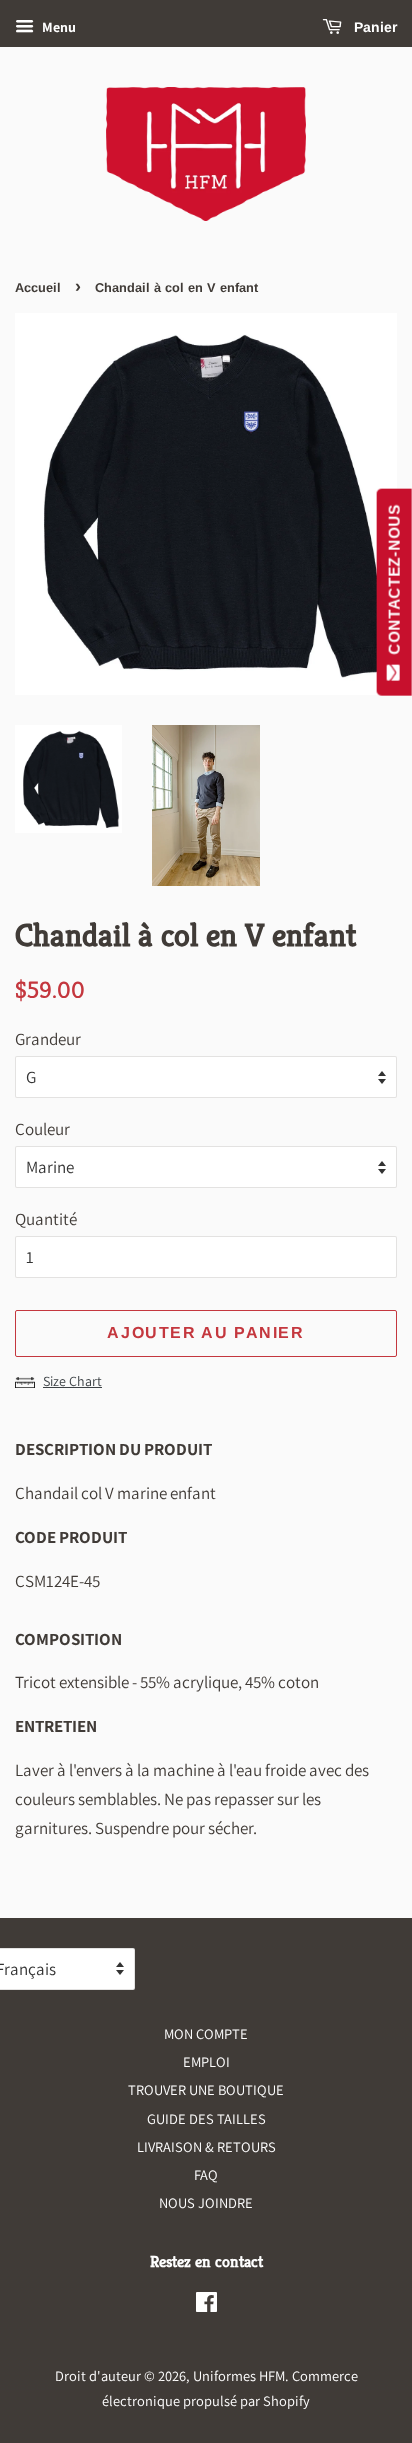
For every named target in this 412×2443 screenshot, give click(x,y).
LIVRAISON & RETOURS (206, 2146)
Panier (373, 27)
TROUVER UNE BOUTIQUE (206, 2089)
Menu (57, 27)
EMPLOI (206, 2061)
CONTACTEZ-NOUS (394, 584)
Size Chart (72, 1381)
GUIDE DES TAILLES (206, 2118)
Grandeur (48, 1039)
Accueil (38, 287)
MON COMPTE (206, 2033)
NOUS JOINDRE (206, 2202)
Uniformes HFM (239, 2375)
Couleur (42, 1129)
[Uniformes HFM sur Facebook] (206, 2305)
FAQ (206, 2174)
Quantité (46, 1219)
